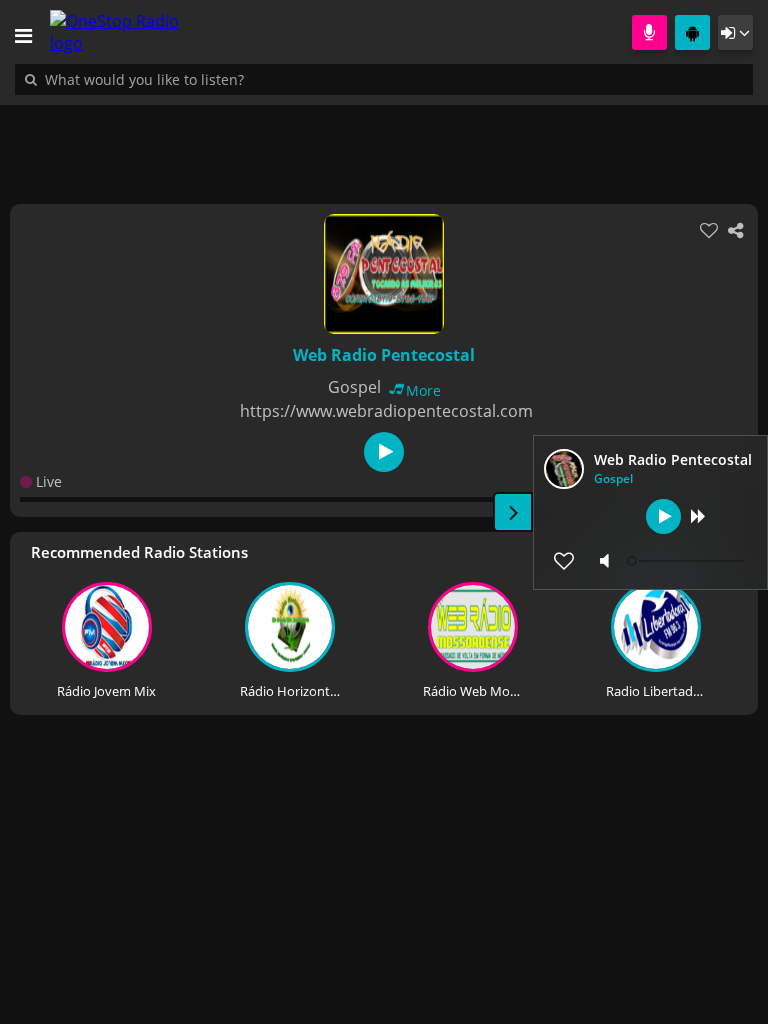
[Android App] (692, 32)
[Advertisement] (384, 144)
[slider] (688, 561)
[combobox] (205, 79)
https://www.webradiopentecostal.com (386, 411)
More (423, 390)
